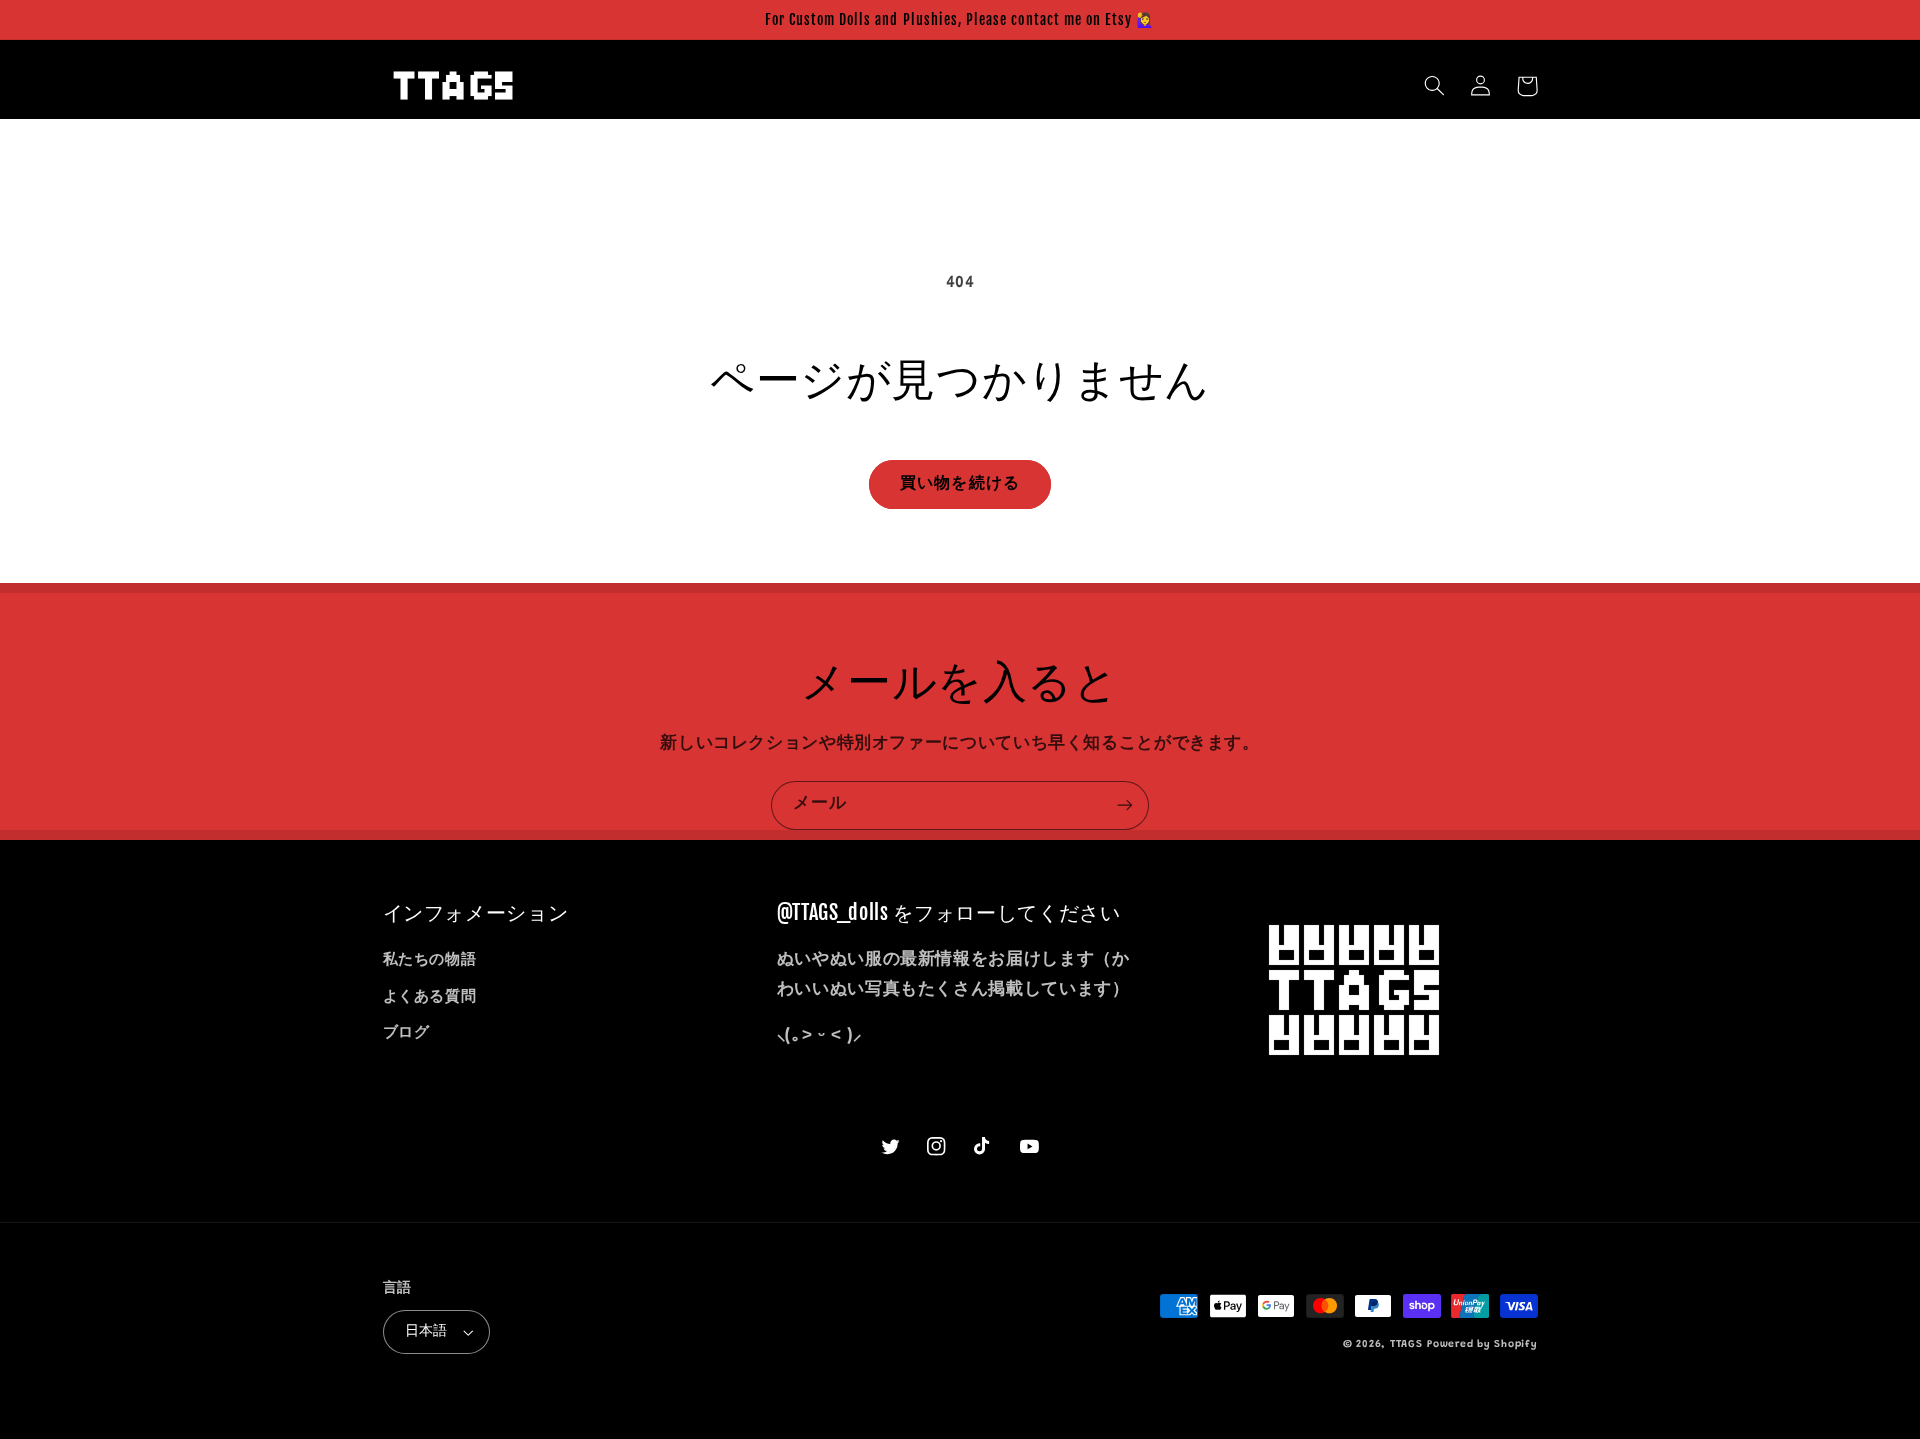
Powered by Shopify (1482, 1344)
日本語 (426, 1332)
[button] (1435, 86)
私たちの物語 (430, 960)
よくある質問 (430, 997)
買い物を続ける (959, 484)
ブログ (406, 1033)
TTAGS (1406, 1344)
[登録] (1125, 805)
